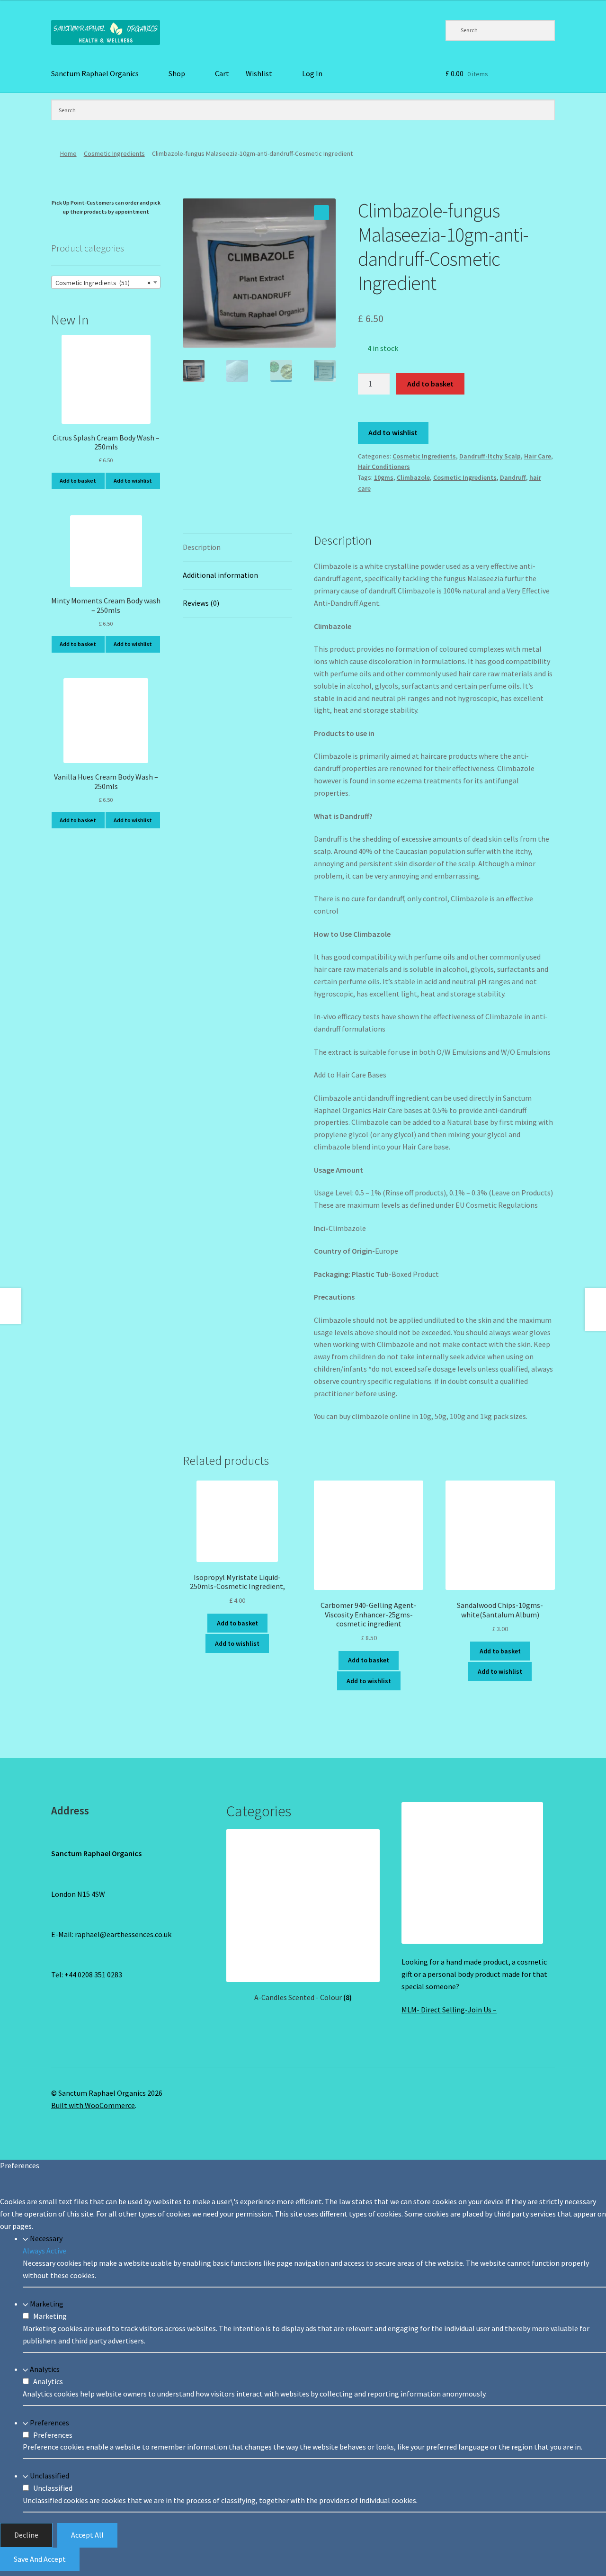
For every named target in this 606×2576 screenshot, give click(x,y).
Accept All (87, 2535)
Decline (26, 2535)
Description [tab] (202, 547)
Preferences (49, 2423)
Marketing (47, 2304)
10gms (384, 477)
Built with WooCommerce (93, 2105)
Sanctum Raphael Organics (95, 73)
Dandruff (513, 477)
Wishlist (259, 73)
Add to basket (430, 384)
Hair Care (538, 456)
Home (68, 153)
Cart (222, 73)
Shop (177, 73)
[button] (321, 213)
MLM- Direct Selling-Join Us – (449, 2010)
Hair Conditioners (384, 467)
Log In (312, 73)
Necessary (46, 2238)
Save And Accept (40, 2559)
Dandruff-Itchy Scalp (490, 456)
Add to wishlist (393, 432)
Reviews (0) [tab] (201, 603)
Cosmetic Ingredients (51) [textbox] (103, 283)
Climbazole (413, 477)
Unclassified (49, 2476)
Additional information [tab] (220, 575)
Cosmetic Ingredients (114, 153)
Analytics (45, 2369)
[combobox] (106, 282)
